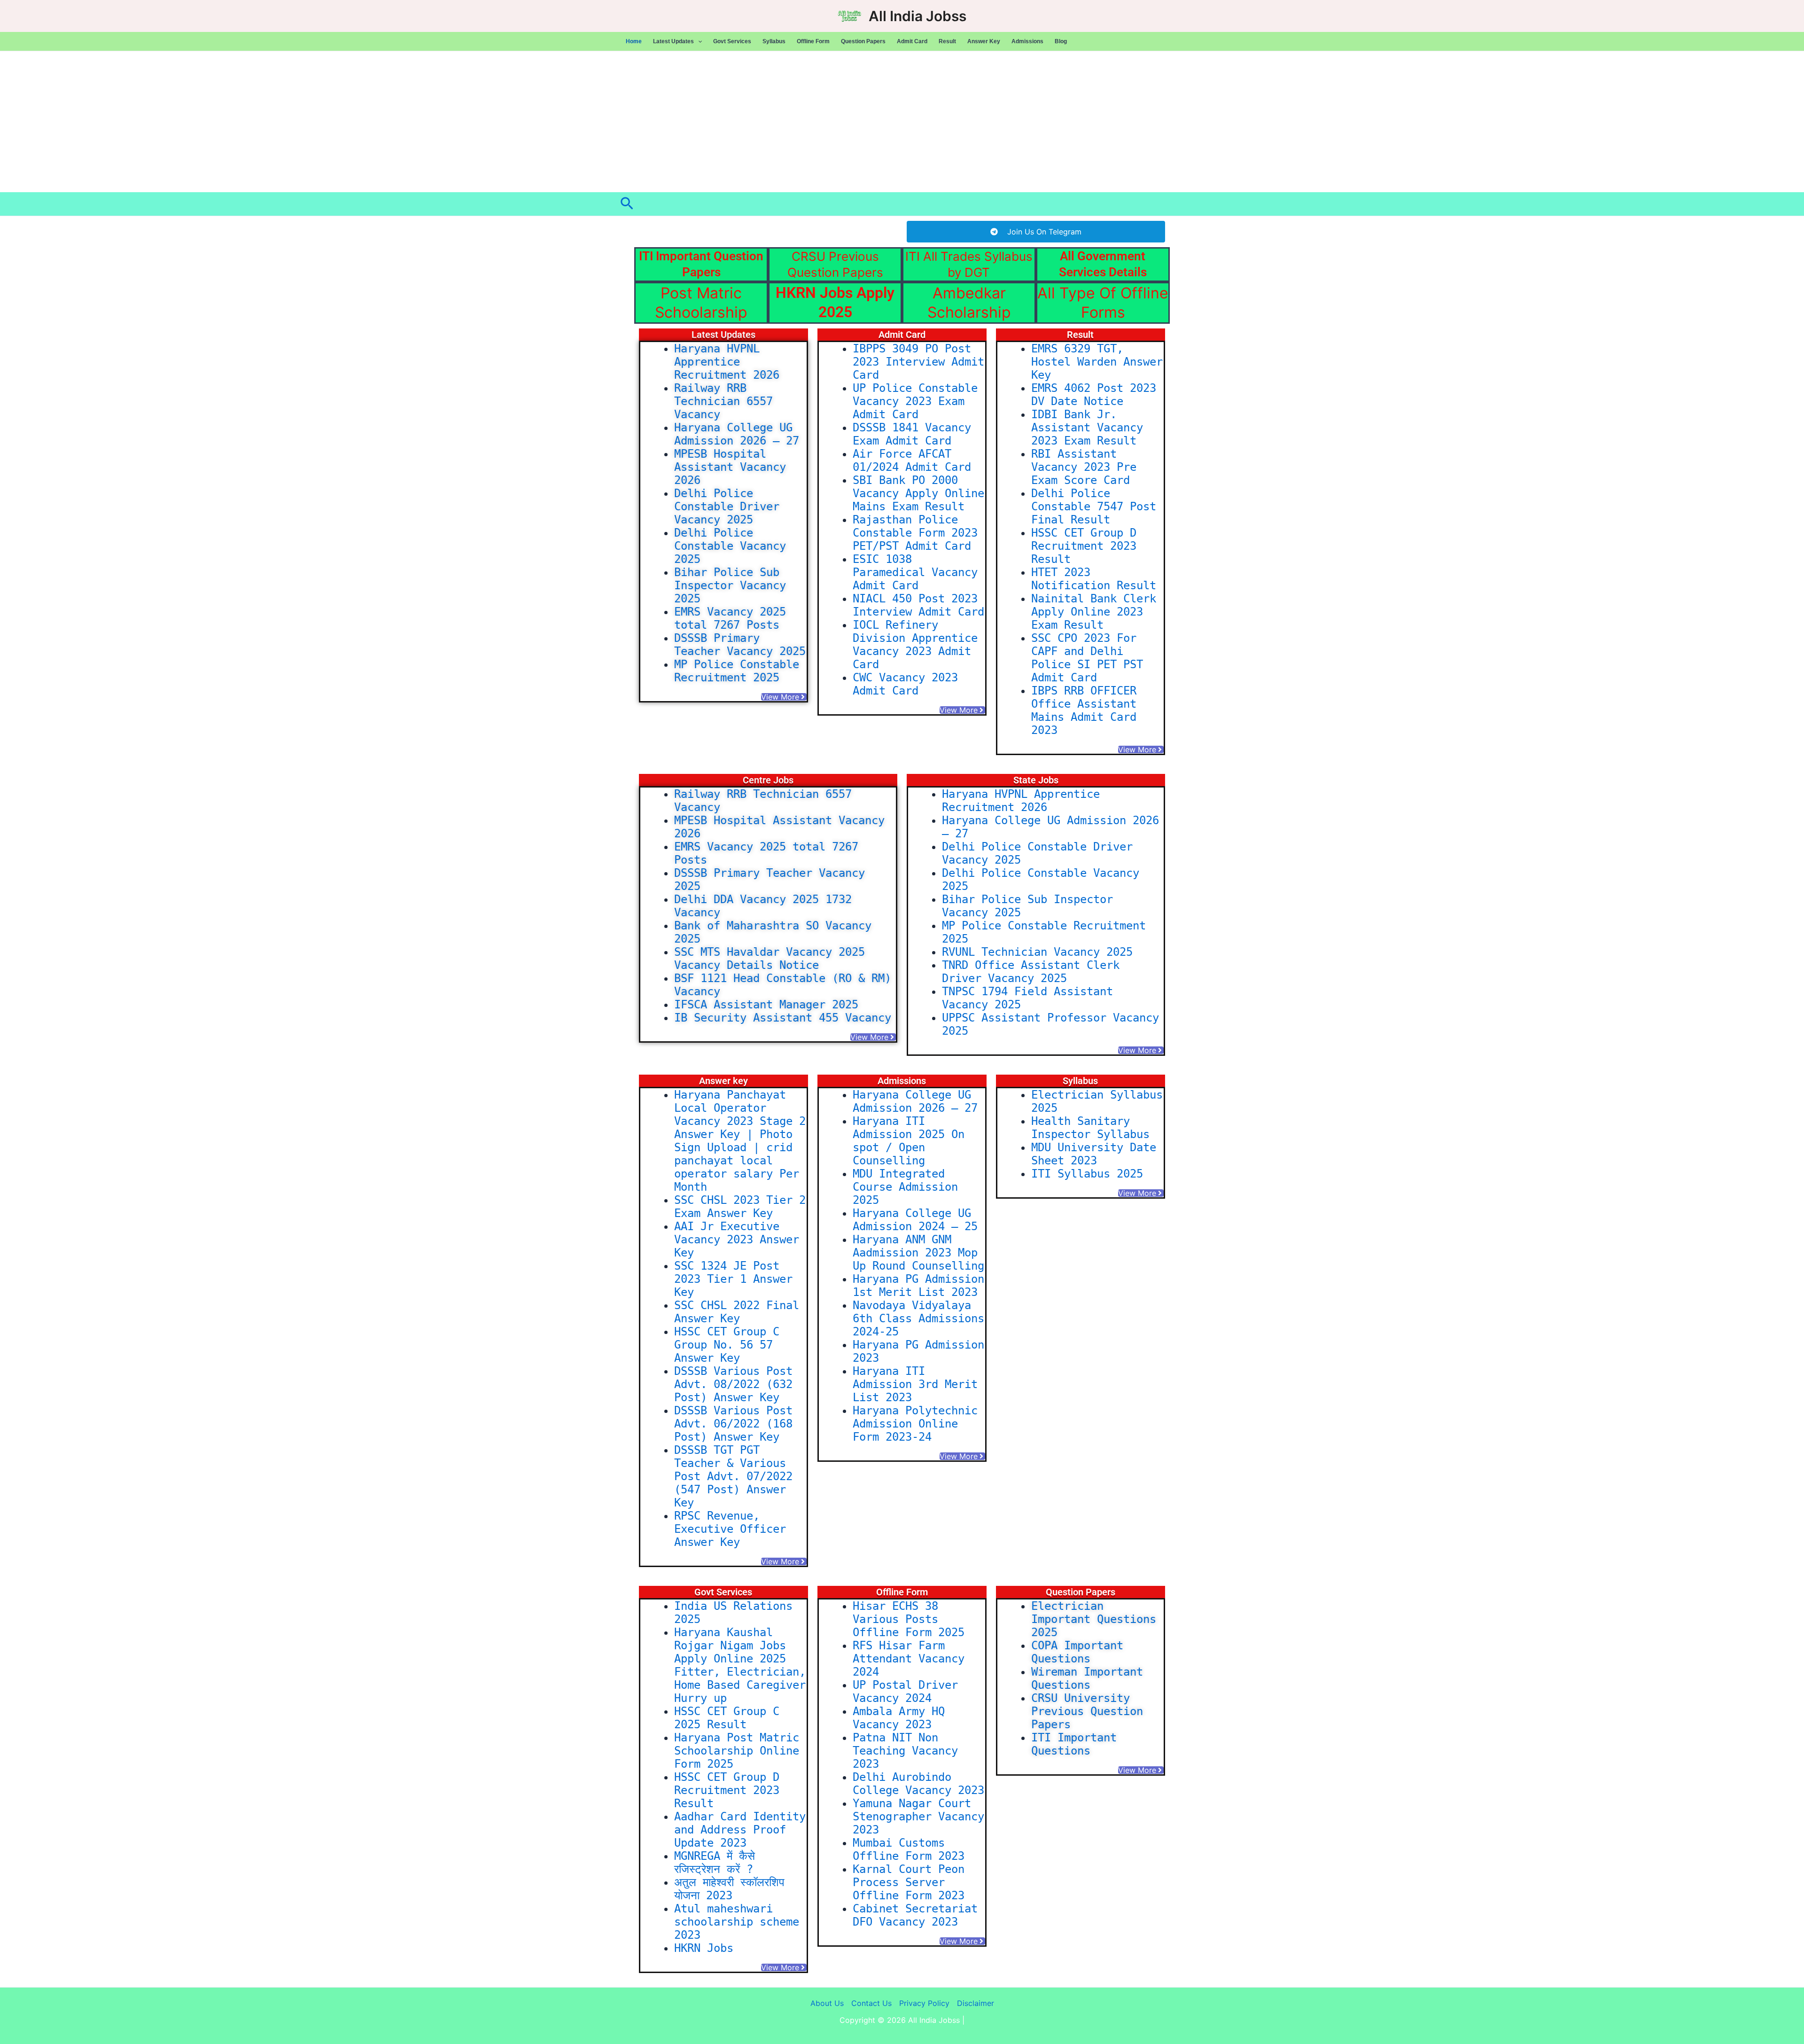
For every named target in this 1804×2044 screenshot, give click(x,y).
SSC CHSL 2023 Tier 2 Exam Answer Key (740, 1207)
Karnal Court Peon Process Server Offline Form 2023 (909, 1882)
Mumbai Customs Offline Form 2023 (909, 1849)
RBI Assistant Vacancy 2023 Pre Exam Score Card (1084, 467)
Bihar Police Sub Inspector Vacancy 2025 (730, 585)
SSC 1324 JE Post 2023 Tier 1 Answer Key (733, 1279)
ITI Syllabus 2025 (1087, 1174)
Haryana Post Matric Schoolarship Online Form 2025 (737, 1751)
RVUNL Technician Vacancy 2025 (1037, 952)
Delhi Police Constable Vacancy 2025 (730, 546)
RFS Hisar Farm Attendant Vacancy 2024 (909, 1659)
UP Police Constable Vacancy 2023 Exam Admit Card (915, 401)
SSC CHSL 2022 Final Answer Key (737, 1312)
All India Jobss (918, 16)
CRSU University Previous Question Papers (1087, 1711)
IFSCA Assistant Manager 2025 (766, 1005)
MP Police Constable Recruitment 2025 (737, 671)
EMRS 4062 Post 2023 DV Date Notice (1094, 395)
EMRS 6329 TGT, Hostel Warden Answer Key (1097, 362)
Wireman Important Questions (1087, 1678)
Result (947, 41)
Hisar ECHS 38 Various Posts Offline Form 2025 (909, 1619)
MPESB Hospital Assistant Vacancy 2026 (730, 467)
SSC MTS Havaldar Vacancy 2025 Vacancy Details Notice (770, 959)
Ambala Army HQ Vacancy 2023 (899, 1718)
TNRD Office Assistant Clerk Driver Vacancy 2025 (1031, 972)
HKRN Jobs (704, 1948)
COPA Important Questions (1077, 1652)
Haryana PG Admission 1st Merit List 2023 (918, 1286)
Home (634, 41)
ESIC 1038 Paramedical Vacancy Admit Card (915, 572)
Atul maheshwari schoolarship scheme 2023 (737, 1922)
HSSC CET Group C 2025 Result (727, 1718)
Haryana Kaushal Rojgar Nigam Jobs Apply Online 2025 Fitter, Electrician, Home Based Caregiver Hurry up (740, 1665)
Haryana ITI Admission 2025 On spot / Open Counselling (909, 1141)
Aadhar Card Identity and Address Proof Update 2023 (740, 1830)
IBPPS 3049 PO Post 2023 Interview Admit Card (918, 362)
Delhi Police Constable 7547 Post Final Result (1094, 507)
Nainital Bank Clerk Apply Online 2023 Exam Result (1094, 612)
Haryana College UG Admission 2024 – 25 (915, 1220)
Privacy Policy (924, 2003)
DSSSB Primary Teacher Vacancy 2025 (740, 645)
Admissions (1027, 41)
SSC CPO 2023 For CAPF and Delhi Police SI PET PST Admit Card (1087, 658)
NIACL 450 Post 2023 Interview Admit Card (918, 605)
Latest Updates (673, 41)
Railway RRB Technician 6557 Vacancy (723, 401)
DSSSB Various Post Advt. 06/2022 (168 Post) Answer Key (733, 1424)
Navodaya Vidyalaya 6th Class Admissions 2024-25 (918, 1318)
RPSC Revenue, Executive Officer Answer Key (730, 1529)
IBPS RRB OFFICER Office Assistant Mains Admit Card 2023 (1084, 710)
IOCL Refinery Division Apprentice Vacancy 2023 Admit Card (915, 645)
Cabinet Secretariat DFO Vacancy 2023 (915, 1915)
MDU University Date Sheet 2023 (1094, 1154)
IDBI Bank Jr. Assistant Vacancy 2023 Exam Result (1087, 428)
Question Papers (863, 41)
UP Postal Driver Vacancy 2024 (905, 1692)
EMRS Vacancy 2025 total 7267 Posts (730, 618)
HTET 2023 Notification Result (1094, 579)
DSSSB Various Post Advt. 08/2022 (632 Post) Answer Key (733, 1384)
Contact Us (871, 2003)
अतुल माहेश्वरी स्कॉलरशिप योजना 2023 (729, 1889)
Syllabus (774, 41)
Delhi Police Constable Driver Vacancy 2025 (727, 507)
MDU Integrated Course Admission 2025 (905, 1187)
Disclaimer (976, 2003)
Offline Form (813, 41)
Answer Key (984, 41)
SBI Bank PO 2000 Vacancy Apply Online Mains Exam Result (918, 493)
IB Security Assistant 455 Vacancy (783, 1018)
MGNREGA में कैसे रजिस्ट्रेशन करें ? (715, 1863)
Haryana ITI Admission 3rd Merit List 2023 (915, 1384)
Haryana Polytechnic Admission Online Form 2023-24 (915, 1424)
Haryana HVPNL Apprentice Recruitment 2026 (727, 362)
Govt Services (732, 41)
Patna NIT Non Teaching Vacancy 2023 (905, 1751)
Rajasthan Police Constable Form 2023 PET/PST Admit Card (915, 533)
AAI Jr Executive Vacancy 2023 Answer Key (737, 1240)
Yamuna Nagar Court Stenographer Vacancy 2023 (918, 1817)
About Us (827, 2003)
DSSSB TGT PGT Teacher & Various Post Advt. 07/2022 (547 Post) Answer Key (733, 1476)
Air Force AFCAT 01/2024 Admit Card (912, 460)
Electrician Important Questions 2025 (1094, 1619)
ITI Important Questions (1074, 1744)
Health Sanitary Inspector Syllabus (1090, 1128)
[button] (698, 41)
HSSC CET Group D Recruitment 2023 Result (1084, 546)
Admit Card (912, 41)
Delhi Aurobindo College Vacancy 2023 (918, 1784)
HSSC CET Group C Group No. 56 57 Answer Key (727, 1345)
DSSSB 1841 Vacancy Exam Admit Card (912, 434)
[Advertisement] (902, 122)
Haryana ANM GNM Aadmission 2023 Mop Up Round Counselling (918, 1253)
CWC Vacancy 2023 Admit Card (905, 684)
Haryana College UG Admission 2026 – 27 (737, 434)
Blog (1061, 41)
